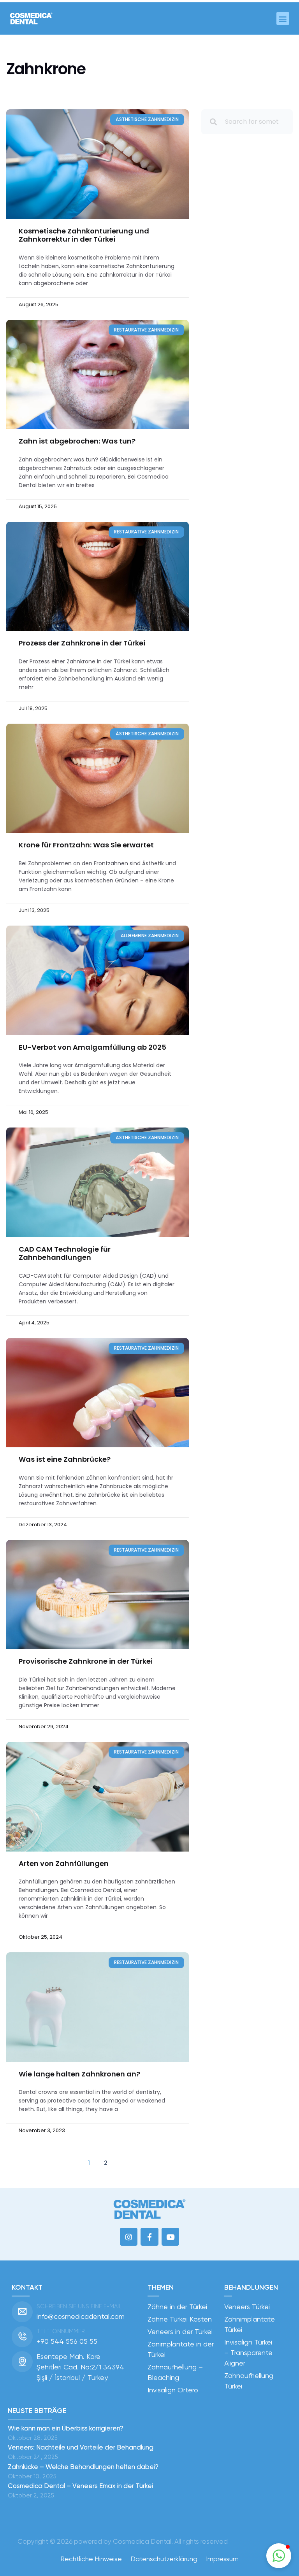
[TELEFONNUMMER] (22, 2337)
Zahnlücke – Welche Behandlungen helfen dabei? (83, 2467)
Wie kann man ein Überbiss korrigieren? (66, 2428)
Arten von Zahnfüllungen (64, 1863)
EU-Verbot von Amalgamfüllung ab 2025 (93, 1047)
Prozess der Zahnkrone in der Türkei (82, 643)
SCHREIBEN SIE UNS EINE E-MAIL (79, 2306)
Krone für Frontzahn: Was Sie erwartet (87, 845)
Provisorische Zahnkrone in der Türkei (86, 1661)
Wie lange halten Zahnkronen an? (83, 2074)
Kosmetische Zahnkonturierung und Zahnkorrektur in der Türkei (84, 235)
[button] (283, 18)
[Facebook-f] (149, 2237)
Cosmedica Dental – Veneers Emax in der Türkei (80, 2486)
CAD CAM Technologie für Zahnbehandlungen (65, 1253)
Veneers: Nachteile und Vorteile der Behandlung (81, 2447)
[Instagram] (129, 2237)
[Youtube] (171, 2237)
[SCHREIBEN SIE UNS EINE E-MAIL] (22, 2312)
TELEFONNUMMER (61, 2331)
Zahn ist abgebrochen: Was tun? (78, 441)
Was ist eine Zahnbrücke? (66, 1459)
